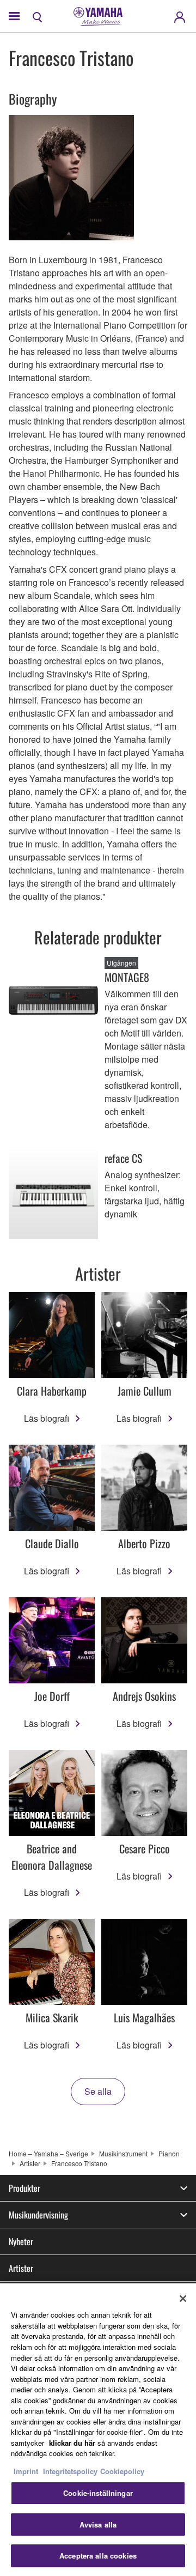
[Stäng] (183, 2299)
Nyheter (21, 2241)
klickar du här (72, 2443)
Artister (30, 2163)
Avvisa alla (98, 2525)
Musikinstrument (123, 2153)
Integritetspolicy (70, 2471)
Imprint (26, 2471)
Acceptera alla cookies (98, 2556)
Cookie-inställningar (98, 2493)
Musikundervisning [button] (38, 2215)
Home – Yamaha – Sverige (48, 2153)
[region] (98, 2430)
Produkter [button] (24, 2188)
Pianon (169, 2153)
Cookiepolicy (122, 2471)
